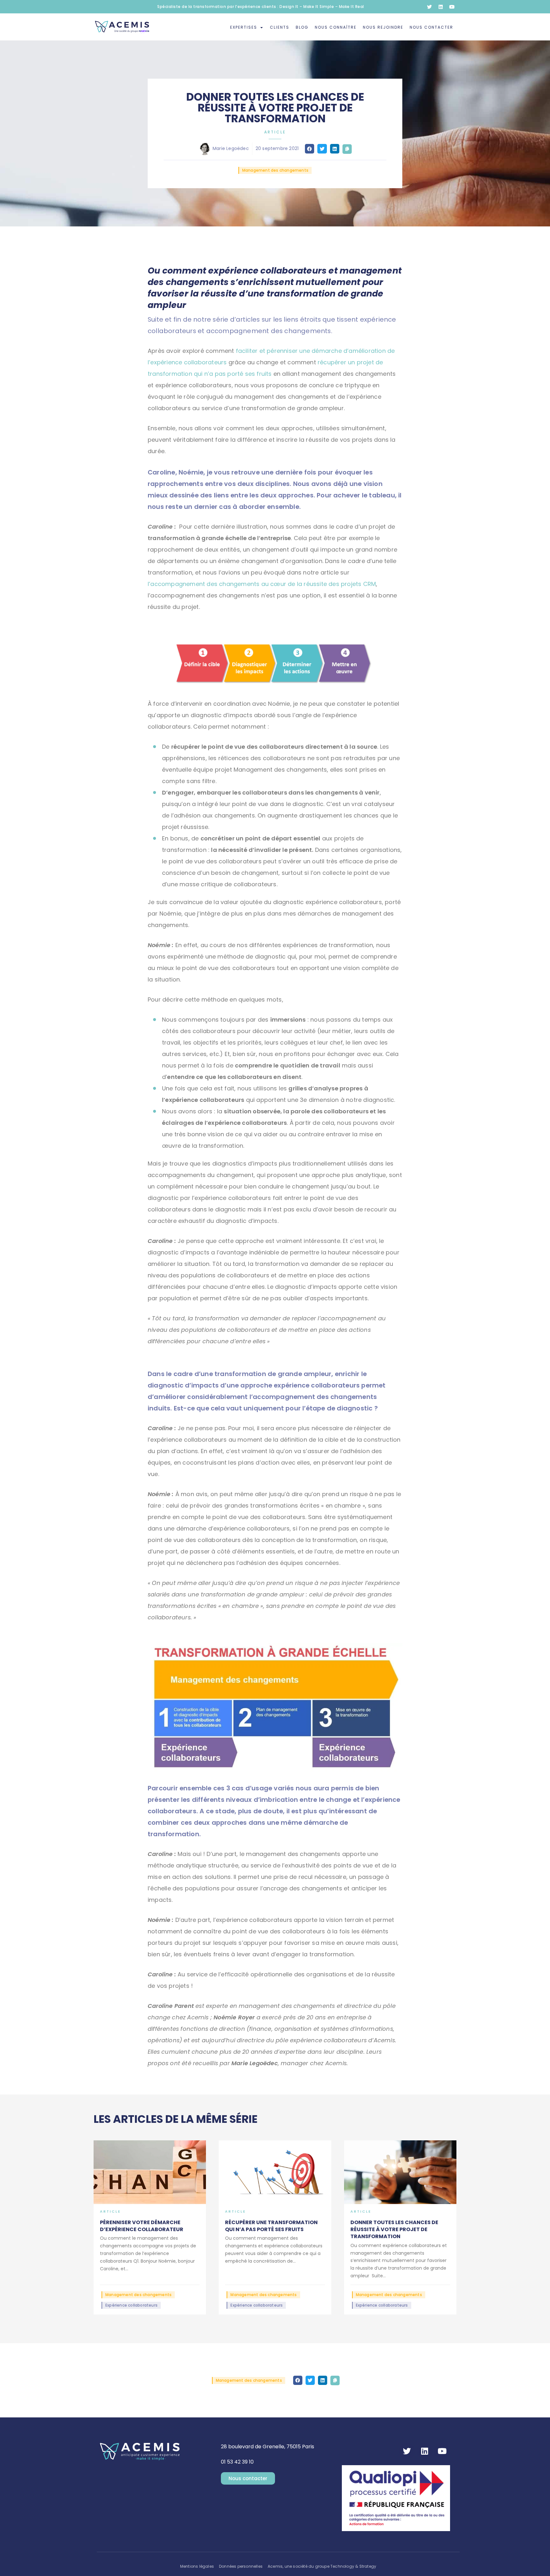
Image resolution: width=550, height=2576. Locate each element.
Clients (280, 27)
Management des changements (275, 170)
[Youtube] (452, 7)
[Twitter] (429, 7)
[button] (310, 149)
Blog (302, 27)
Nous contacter (431, 27)
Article (275, 132)
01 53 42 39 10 (237, 2462)
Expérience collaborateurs (131, 2305)
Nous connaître (336, 27)
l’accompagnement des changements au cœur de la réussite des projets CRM (262, 584)
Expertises (244, 27)
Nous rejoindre (383, 27)
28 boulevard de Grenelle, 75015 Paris (268, 2447)
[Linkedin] (441, 7)
